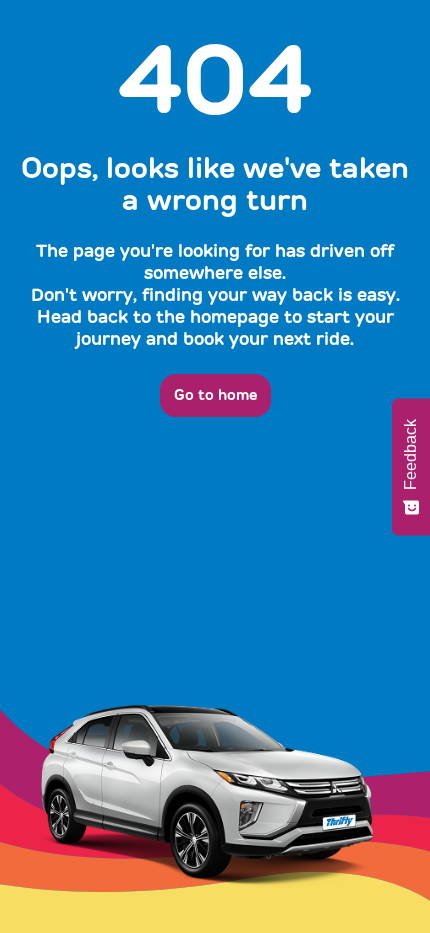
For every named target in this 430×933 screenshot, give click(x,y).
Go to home (215, 395)
